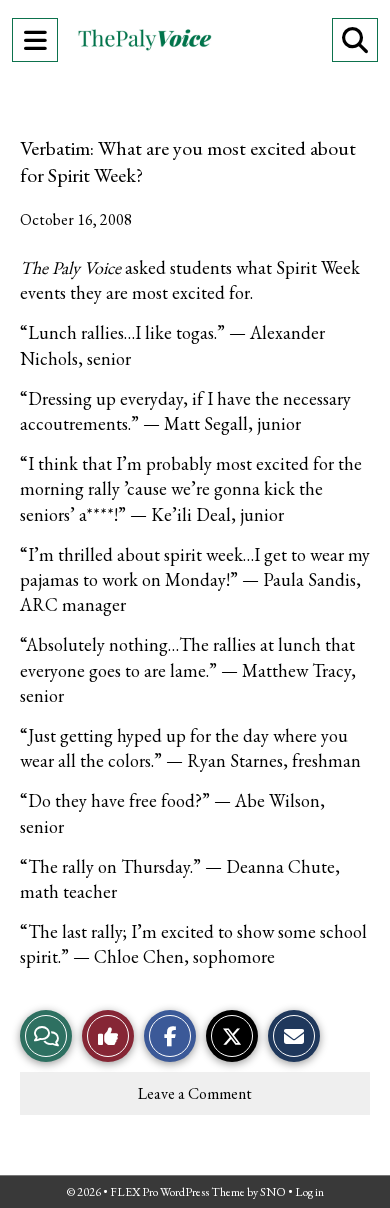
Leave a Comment (195, 1093)
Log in (309, 1192)
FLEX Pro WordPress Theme (177, 1192)
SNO (273, 1192)
